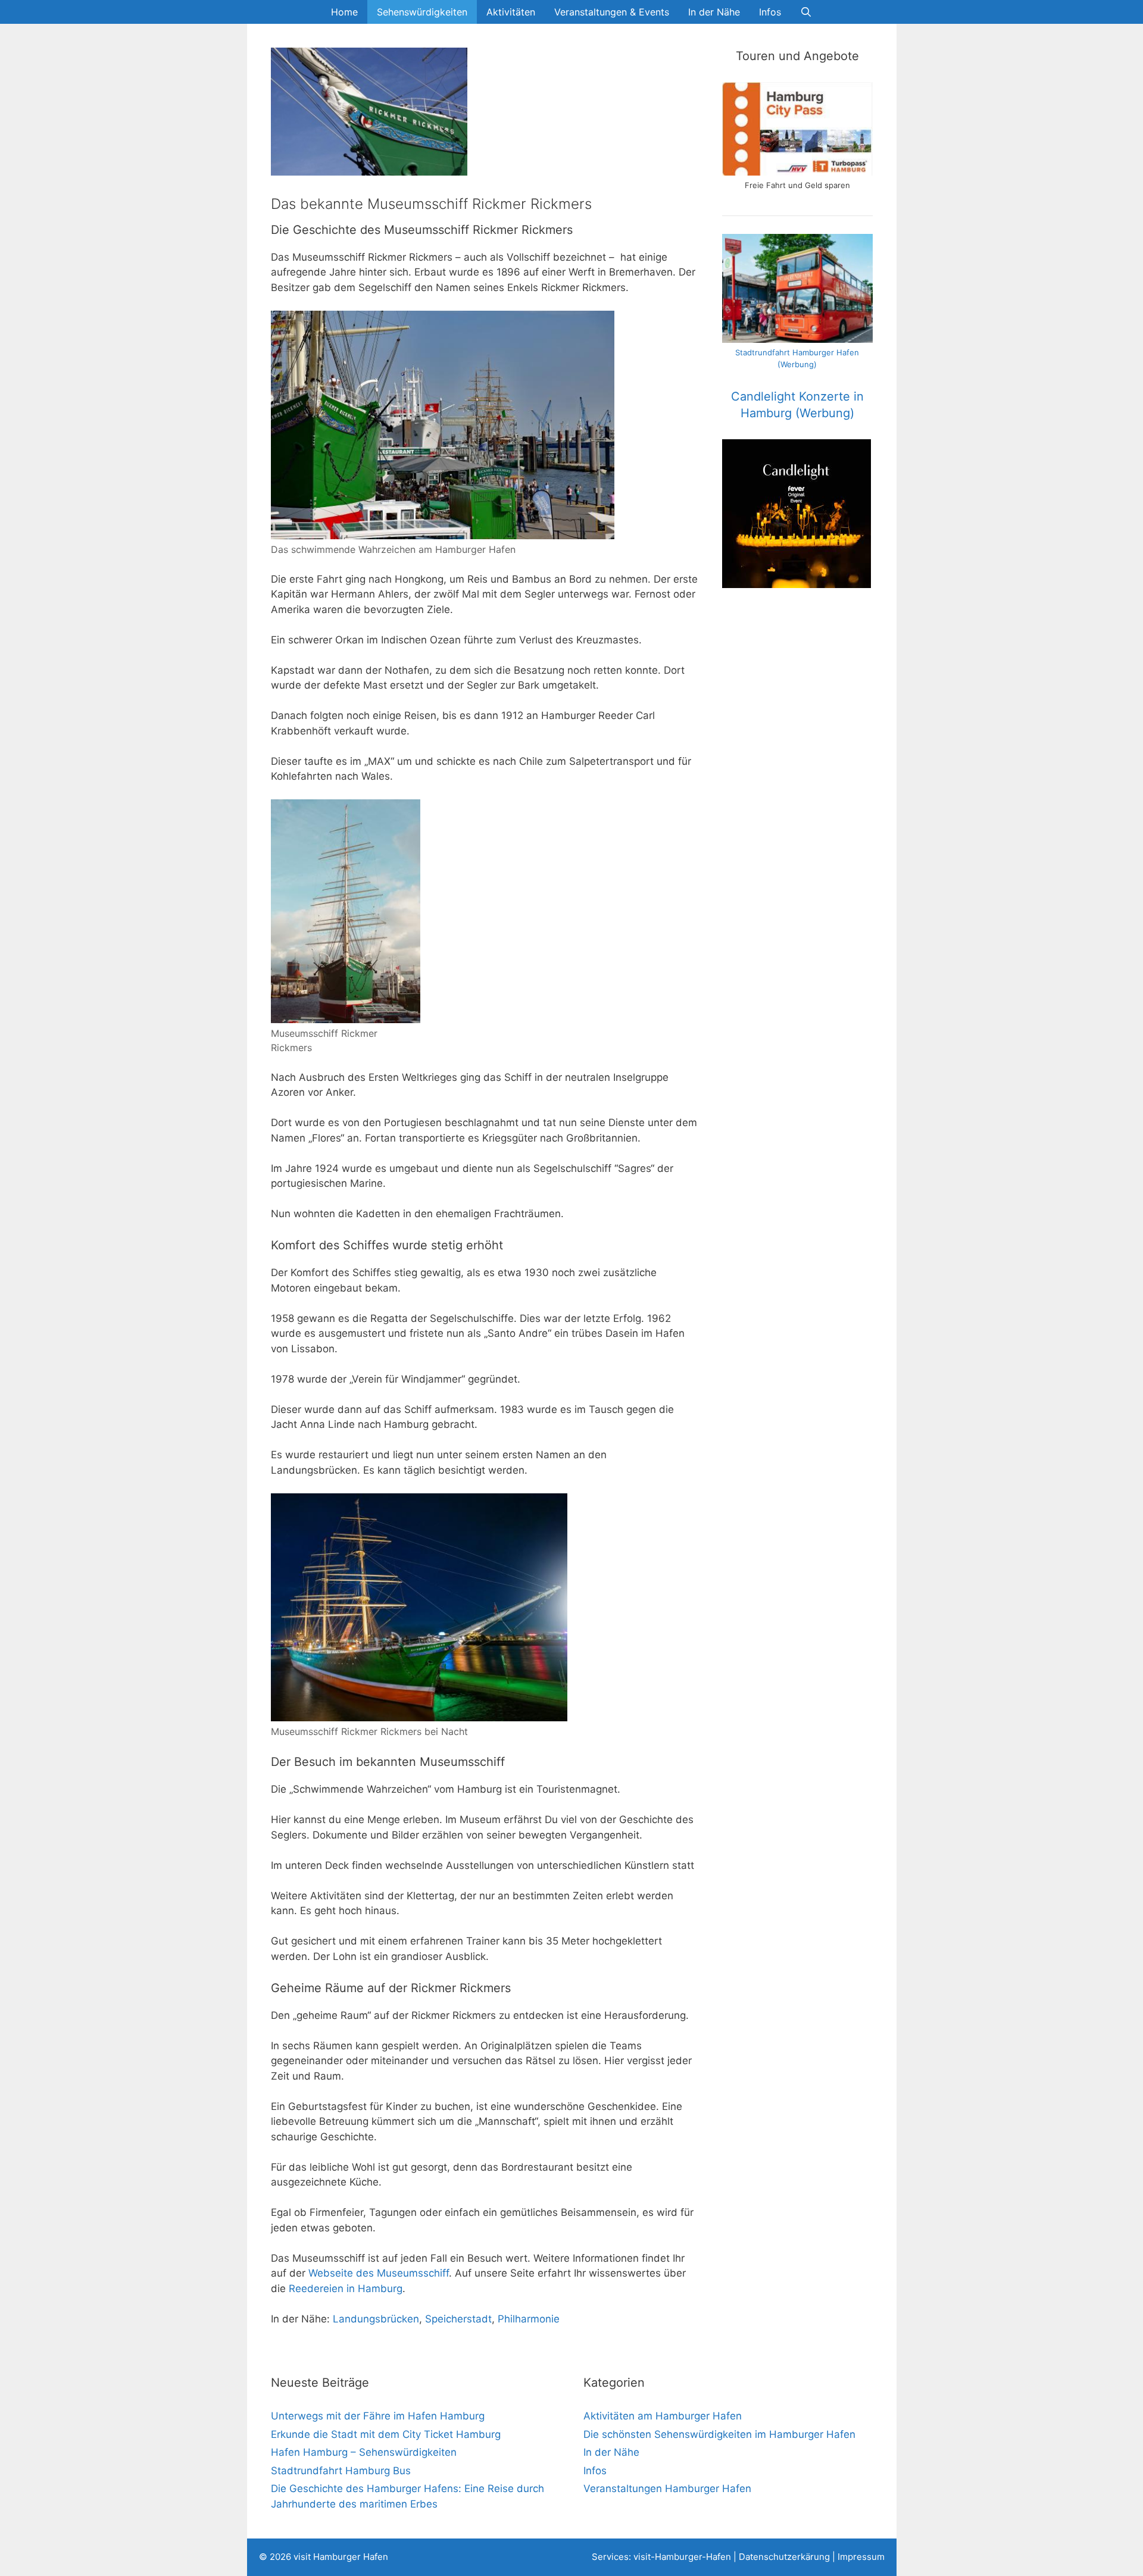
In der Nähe (714, 12)
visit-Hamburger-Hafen (682, 2557)
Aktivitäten (511, 12)
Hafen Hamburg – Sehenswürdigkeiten (364, 2452)
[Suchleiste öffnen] (806, 12)
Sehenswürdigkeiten (422, 12)
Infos (770, 12)
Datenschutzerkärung (784, 2557)
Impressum (861, 2557)
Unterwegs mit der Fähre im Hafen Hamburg (378, 2416)
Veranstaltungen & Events (612, 12)
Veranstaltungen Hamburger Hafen (667, 2489)
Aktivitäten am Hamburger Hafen (663, 2416)
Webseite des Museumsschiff (379, 2273)
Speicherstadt (458, 2319)
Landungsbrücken (376, 2319)
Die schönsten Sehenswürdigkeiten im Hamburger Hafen (719, 2434)
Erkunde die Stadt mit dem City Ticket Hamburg (386, 2434)
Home (344, 12)
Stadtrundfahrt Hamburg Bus (341, 2471)
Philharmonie (529, 2319)
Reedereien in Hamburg (346, 2289)
